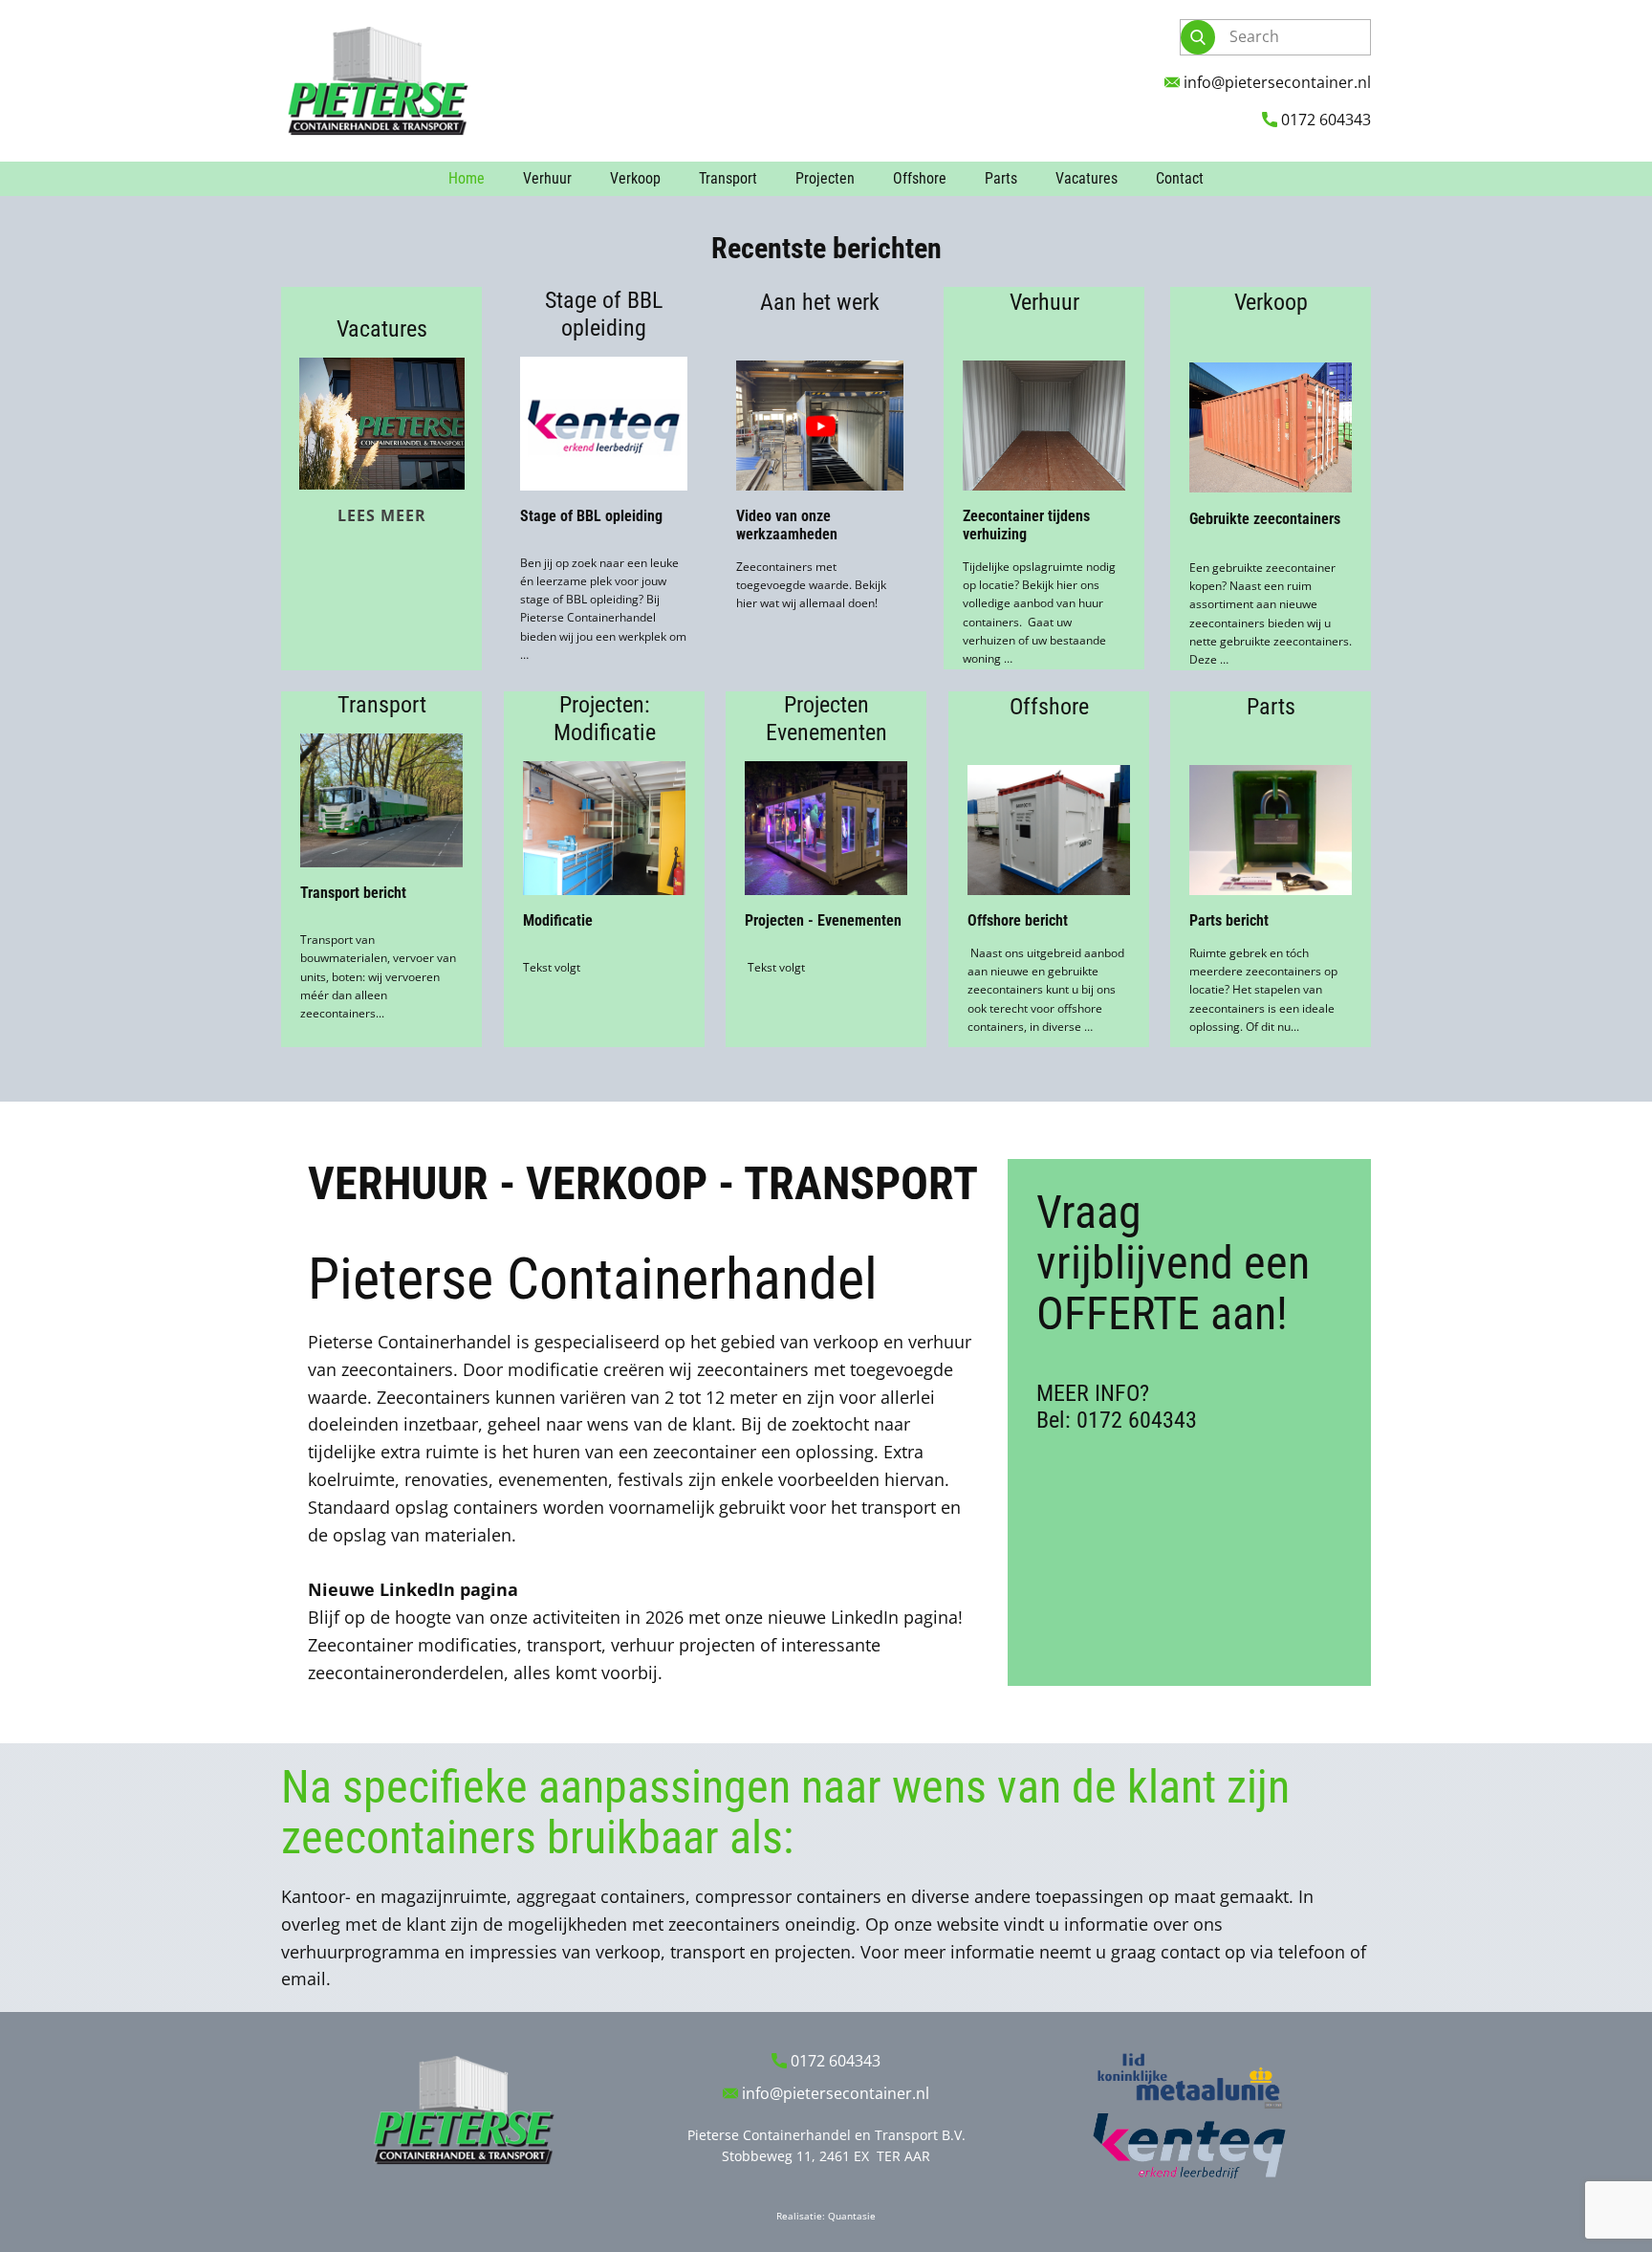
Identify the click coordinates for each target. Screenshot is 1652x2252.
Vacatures (1087, 178)
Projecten (825, 178)
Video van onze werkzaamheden (787, 525)
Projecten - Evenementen (823, 920)
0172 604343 (1324, 120)
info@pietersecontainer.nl (1275, 82)
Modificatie (558, 920)
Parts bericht (1229, 920)
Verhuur (547, 178)
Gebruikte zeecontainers (1265, 519)
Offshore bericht (1018, 920)
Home (467, 178)
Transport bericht (353, 893)
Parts (1001, 178)
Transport (728, 178)
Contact (1180, 178)
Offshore (920, 178)
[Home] (377, 81)
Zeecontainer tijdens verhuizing (1026, 525)
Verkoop (635, 178)
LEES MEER (382, 515)
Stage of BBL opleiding (591, 516)
